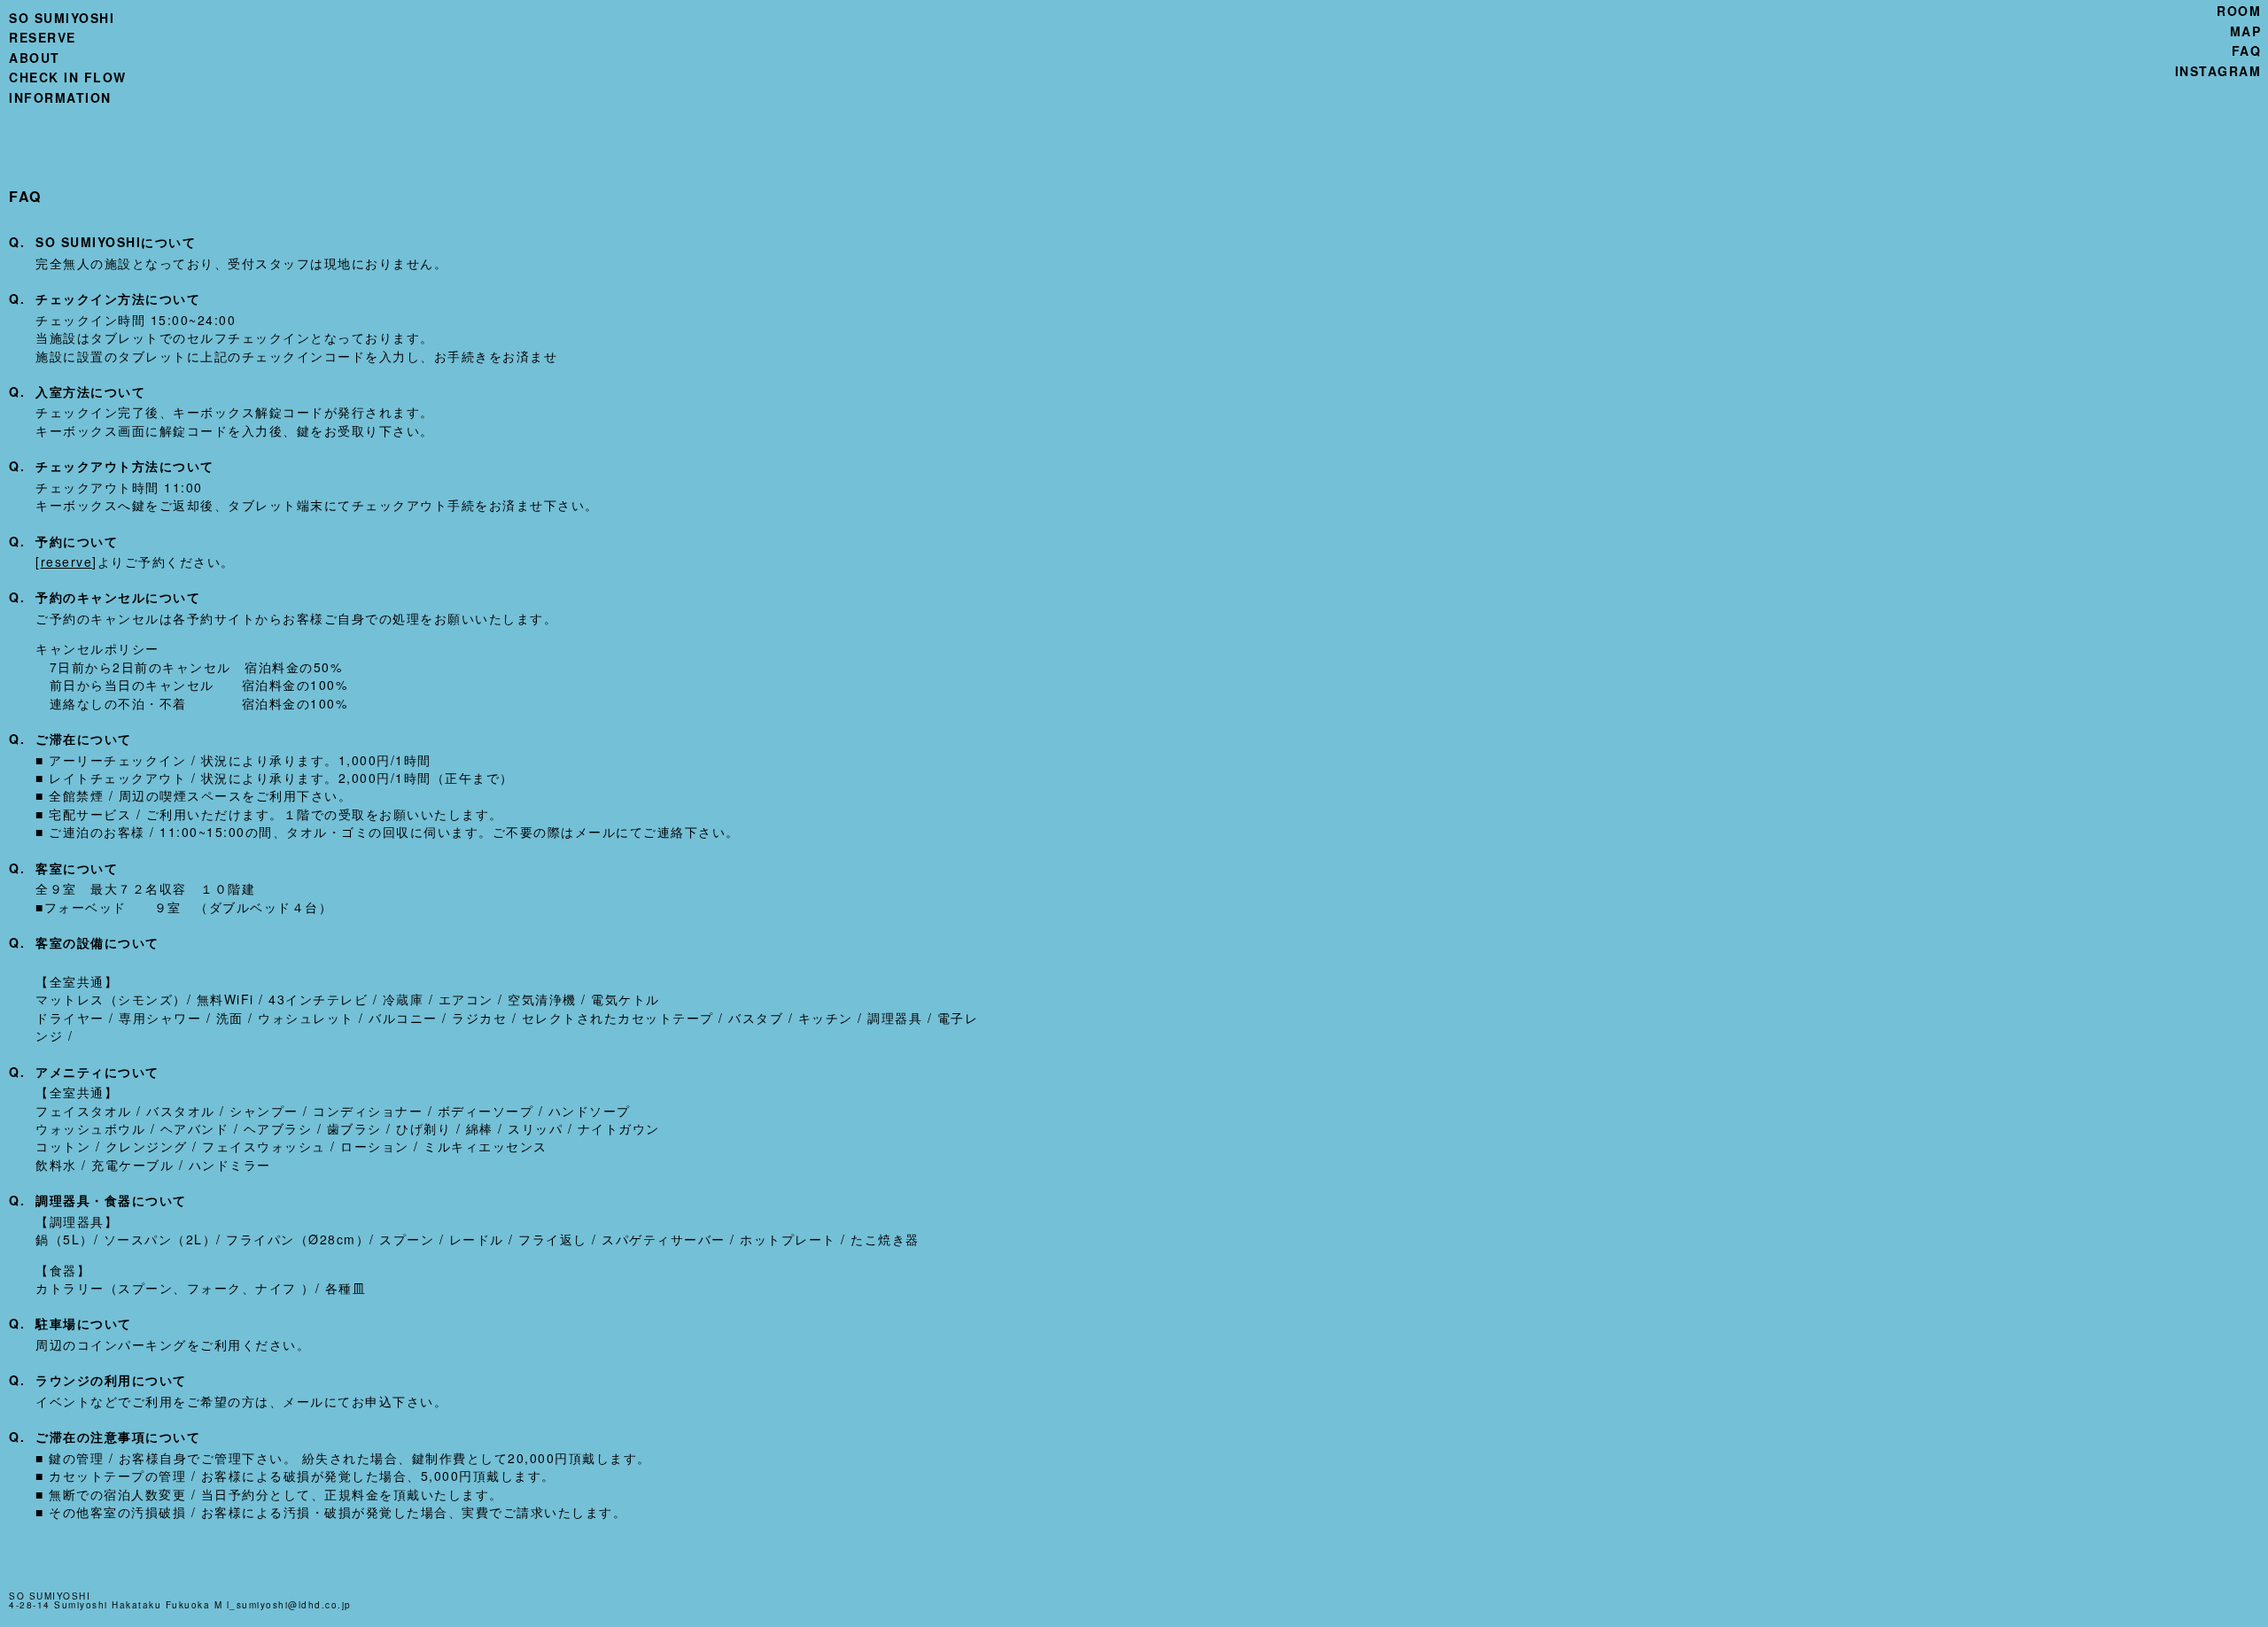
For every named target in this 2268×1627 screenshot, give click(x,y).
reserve (67, 562)
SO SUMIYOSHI (62, 18)
